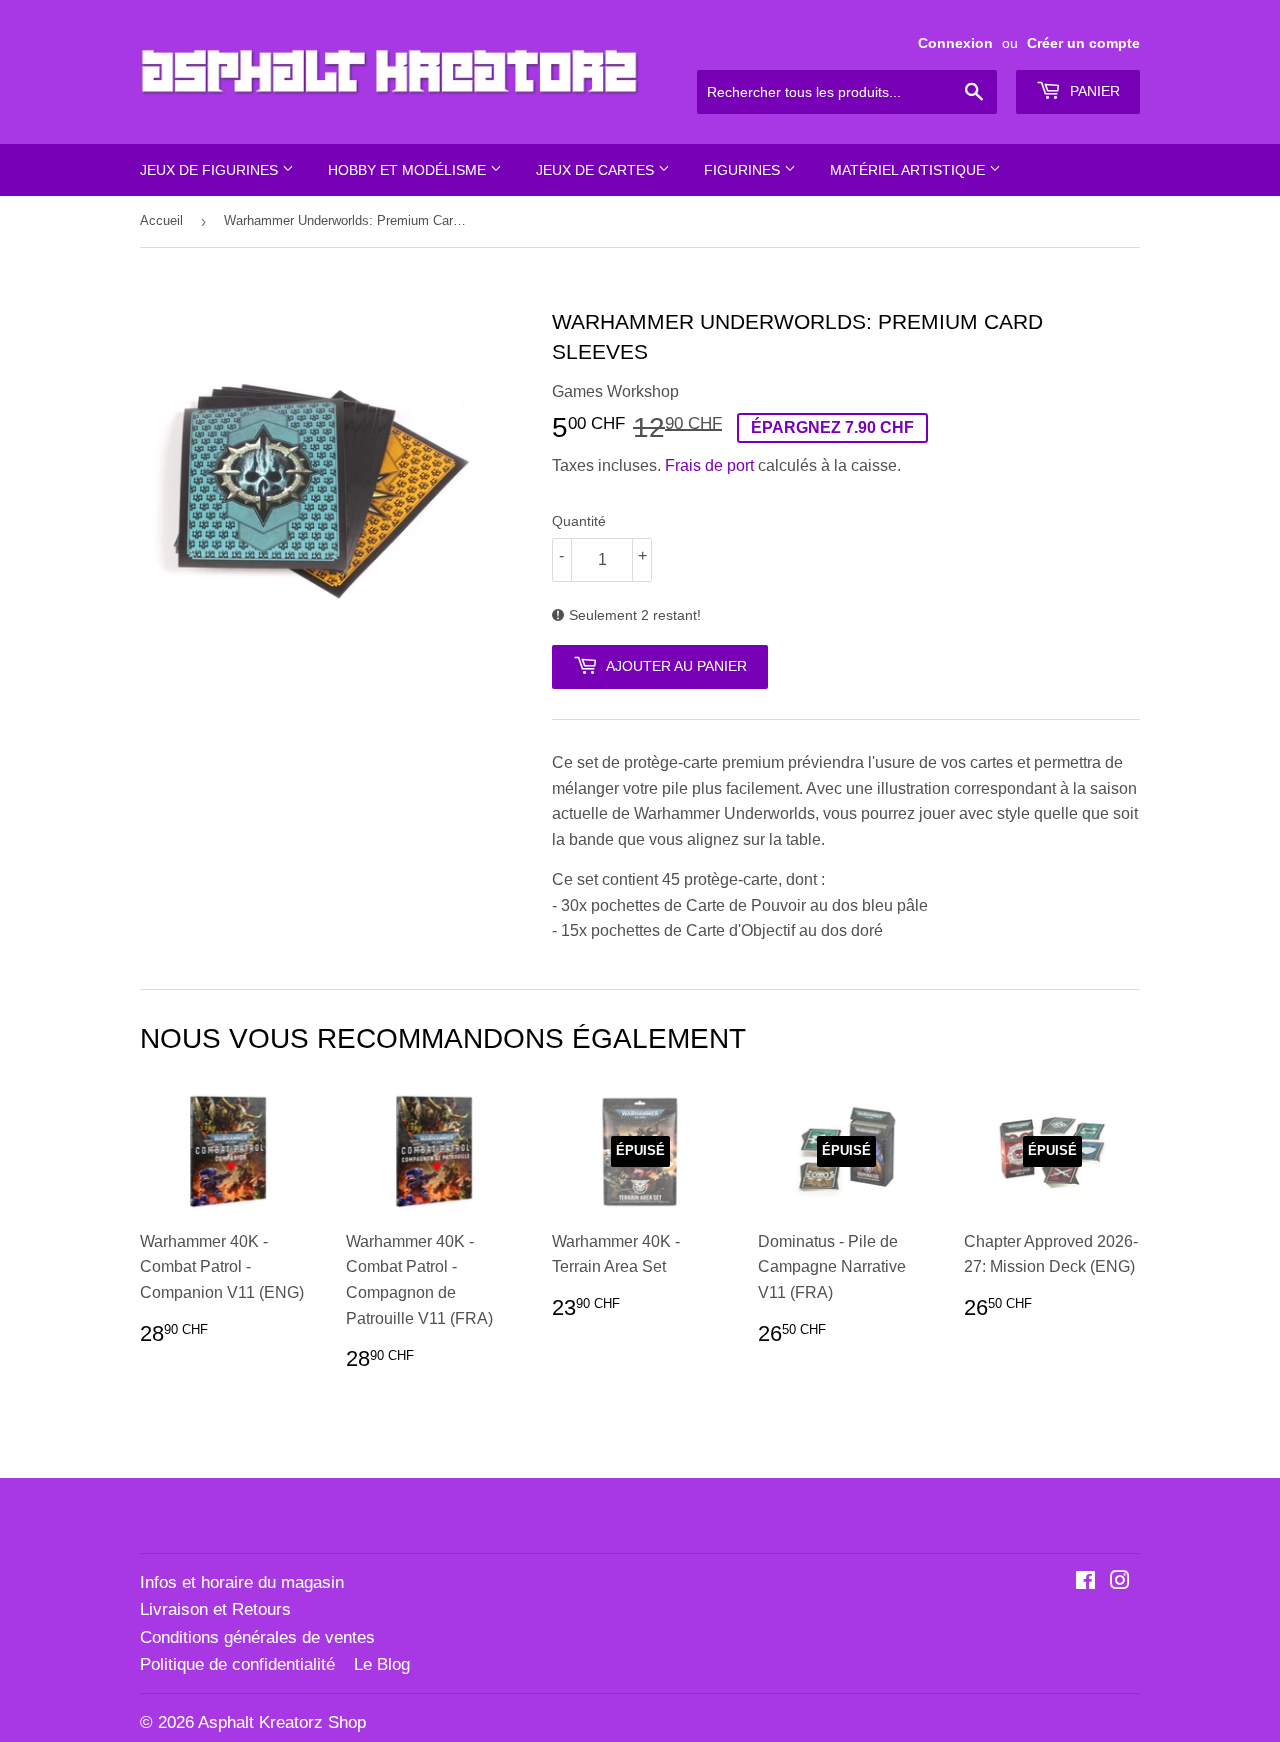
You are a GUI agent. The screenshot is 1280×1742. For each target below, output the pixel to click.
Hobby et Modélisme (409, 170)
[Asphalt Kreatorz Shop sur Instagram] (1120, 1582)
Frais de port (709, 465)
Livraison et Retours (215, 1609)
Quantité (579, 521)
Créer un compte (1083, 43)
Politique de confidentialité (237, 1664)
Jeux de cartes (597, 170)
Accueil (161, 220)
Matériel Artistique (909, 170)
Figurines (744, 170)
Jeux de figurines (211, 170)
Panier (1093, 91)
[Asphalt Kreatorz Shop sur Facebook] (1085, 1582)
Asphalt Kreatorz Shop (282, 1722)
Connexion (955, 43)
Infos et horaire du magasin (242, 1582)
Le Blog (382, 1664)
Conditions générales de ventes (257, 1637)
